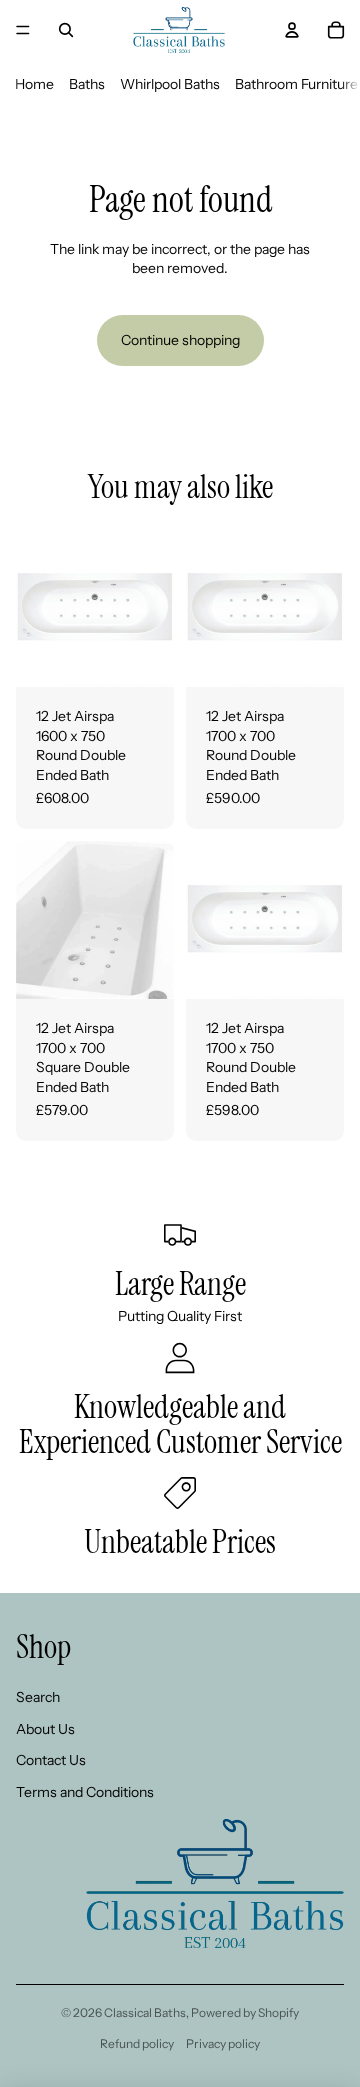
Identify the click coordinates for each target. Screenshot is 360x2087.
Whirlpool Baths (170, 84)
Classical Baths (145, 2012)
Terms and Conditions (85, 1792)
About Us (45, 1729)
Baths (87, 84)
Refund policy (137, 2043)
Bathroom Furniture (296, 84)
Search (38, 1697)
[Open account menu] (292, 30)
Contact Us (51, 1760)
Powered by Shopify (245, 2012)
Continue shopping (180, 340)
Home (34, 84)
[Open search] (66, 30)
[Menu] (23, 30)
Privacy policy (223, 2043)
